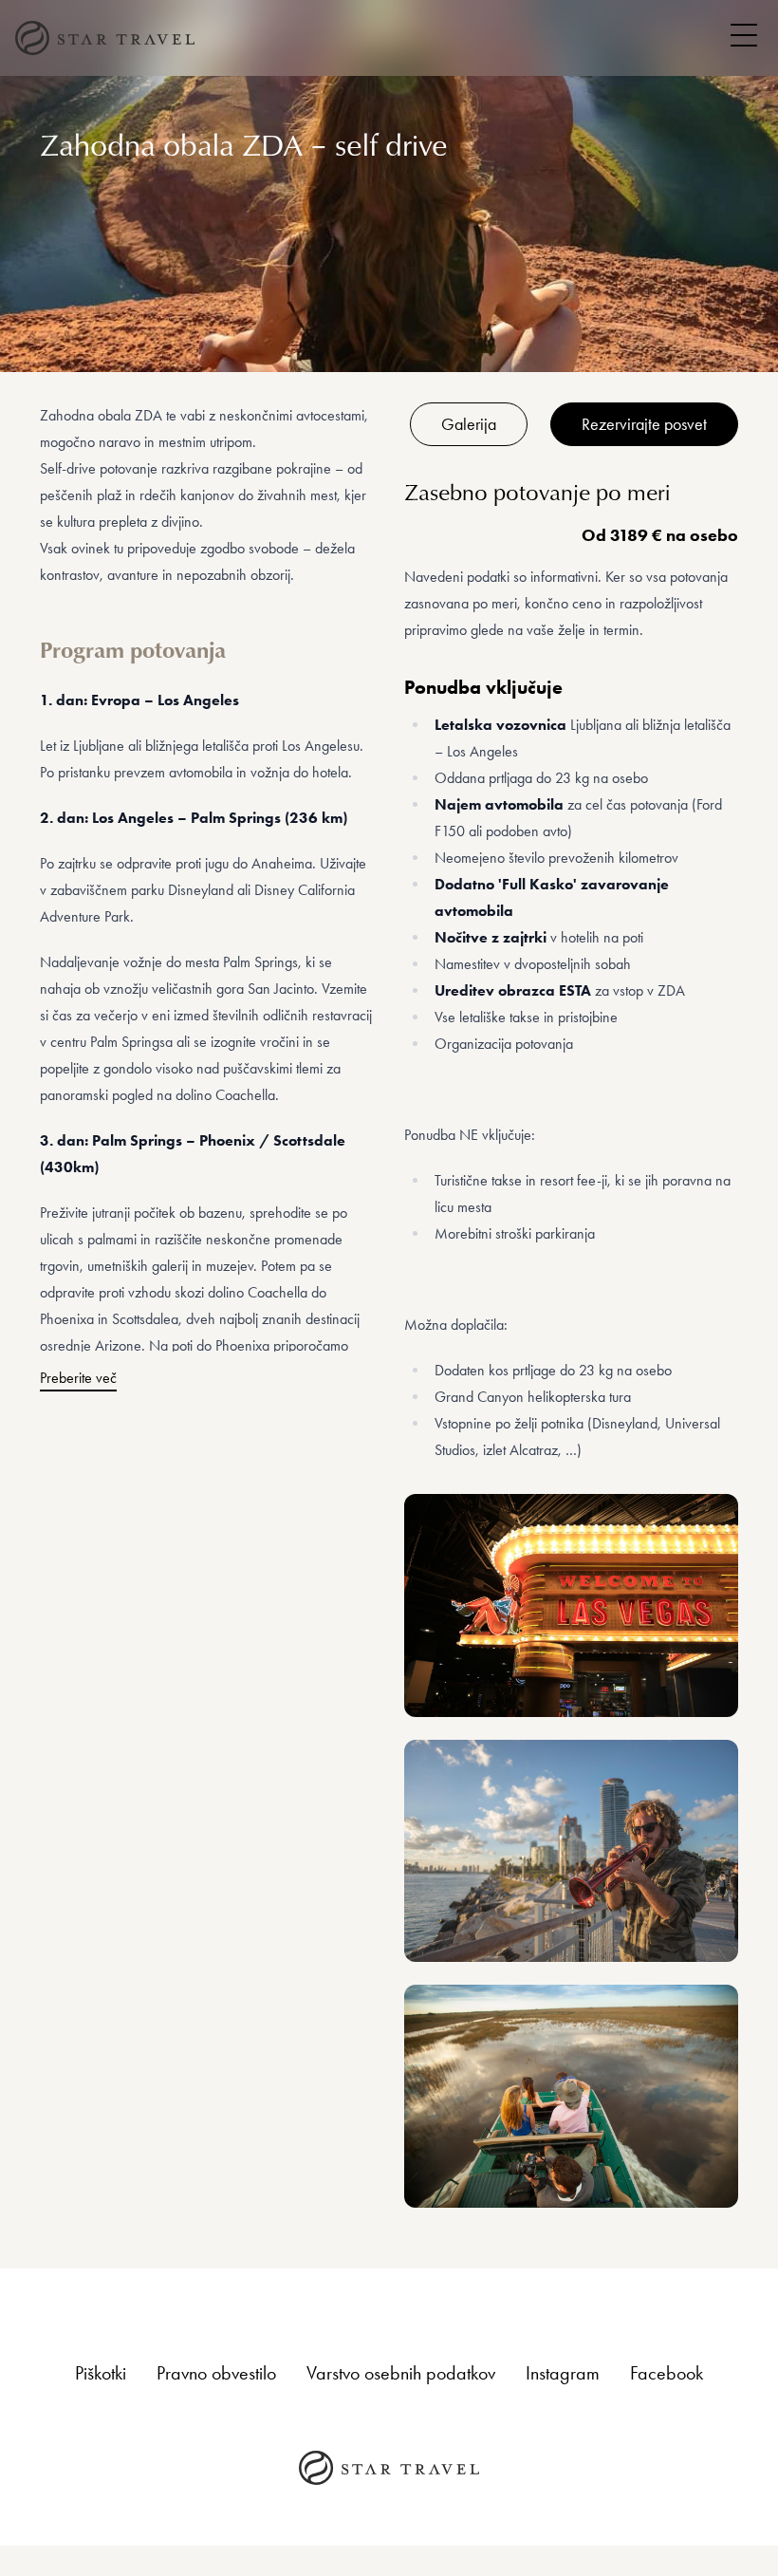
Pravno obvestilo (216, 2373)
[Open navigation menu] (744, 35)
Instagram (563, 2373)
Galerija (469, 424)
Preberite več (78, 1378)
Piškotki (101, 2373)
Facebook (667, 2373)
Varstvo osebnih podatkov (401, 2373)
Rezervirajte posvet (644, 424)
